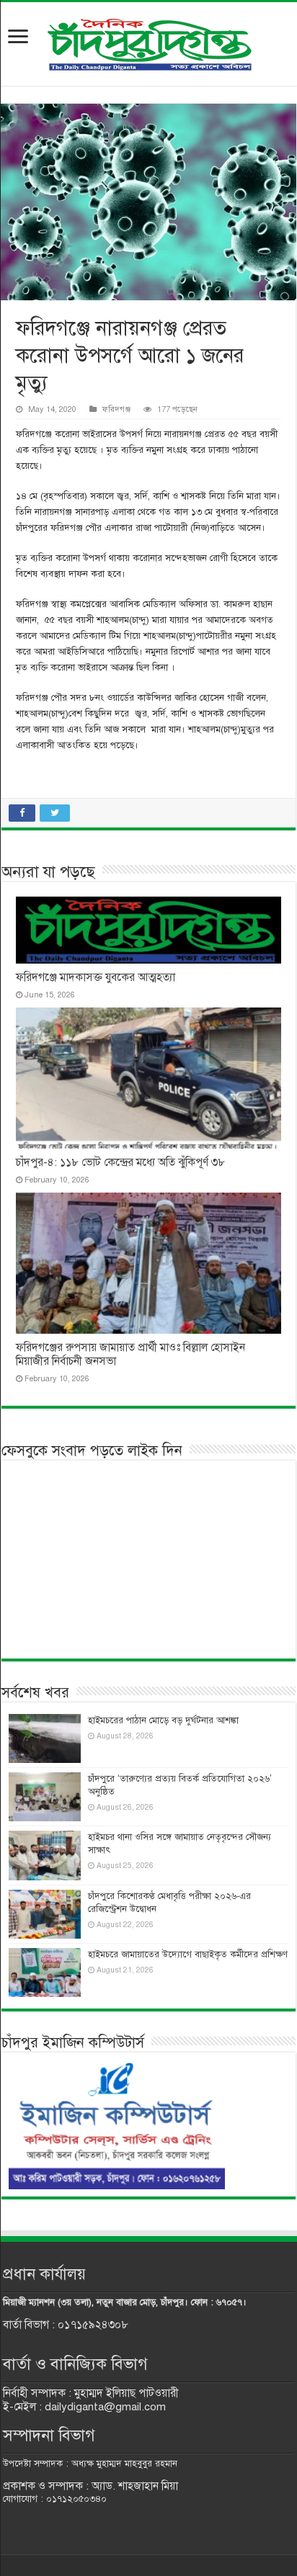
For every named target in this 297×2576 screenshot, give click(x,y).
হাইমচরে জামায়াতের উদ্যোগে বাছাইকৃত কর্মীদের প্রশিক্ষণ (188, 1955)
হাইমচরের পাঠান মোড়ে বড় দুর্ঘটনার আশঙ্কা (163, 1720)
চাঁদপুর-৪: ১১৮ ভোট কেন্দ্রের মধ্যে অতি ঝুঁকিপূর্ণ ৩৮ (120, 1162)
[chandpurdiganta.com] (148, 41)
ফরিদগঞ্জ (116, 409)
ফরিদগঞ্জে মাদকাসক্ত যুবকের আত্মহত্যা (96, 977)
